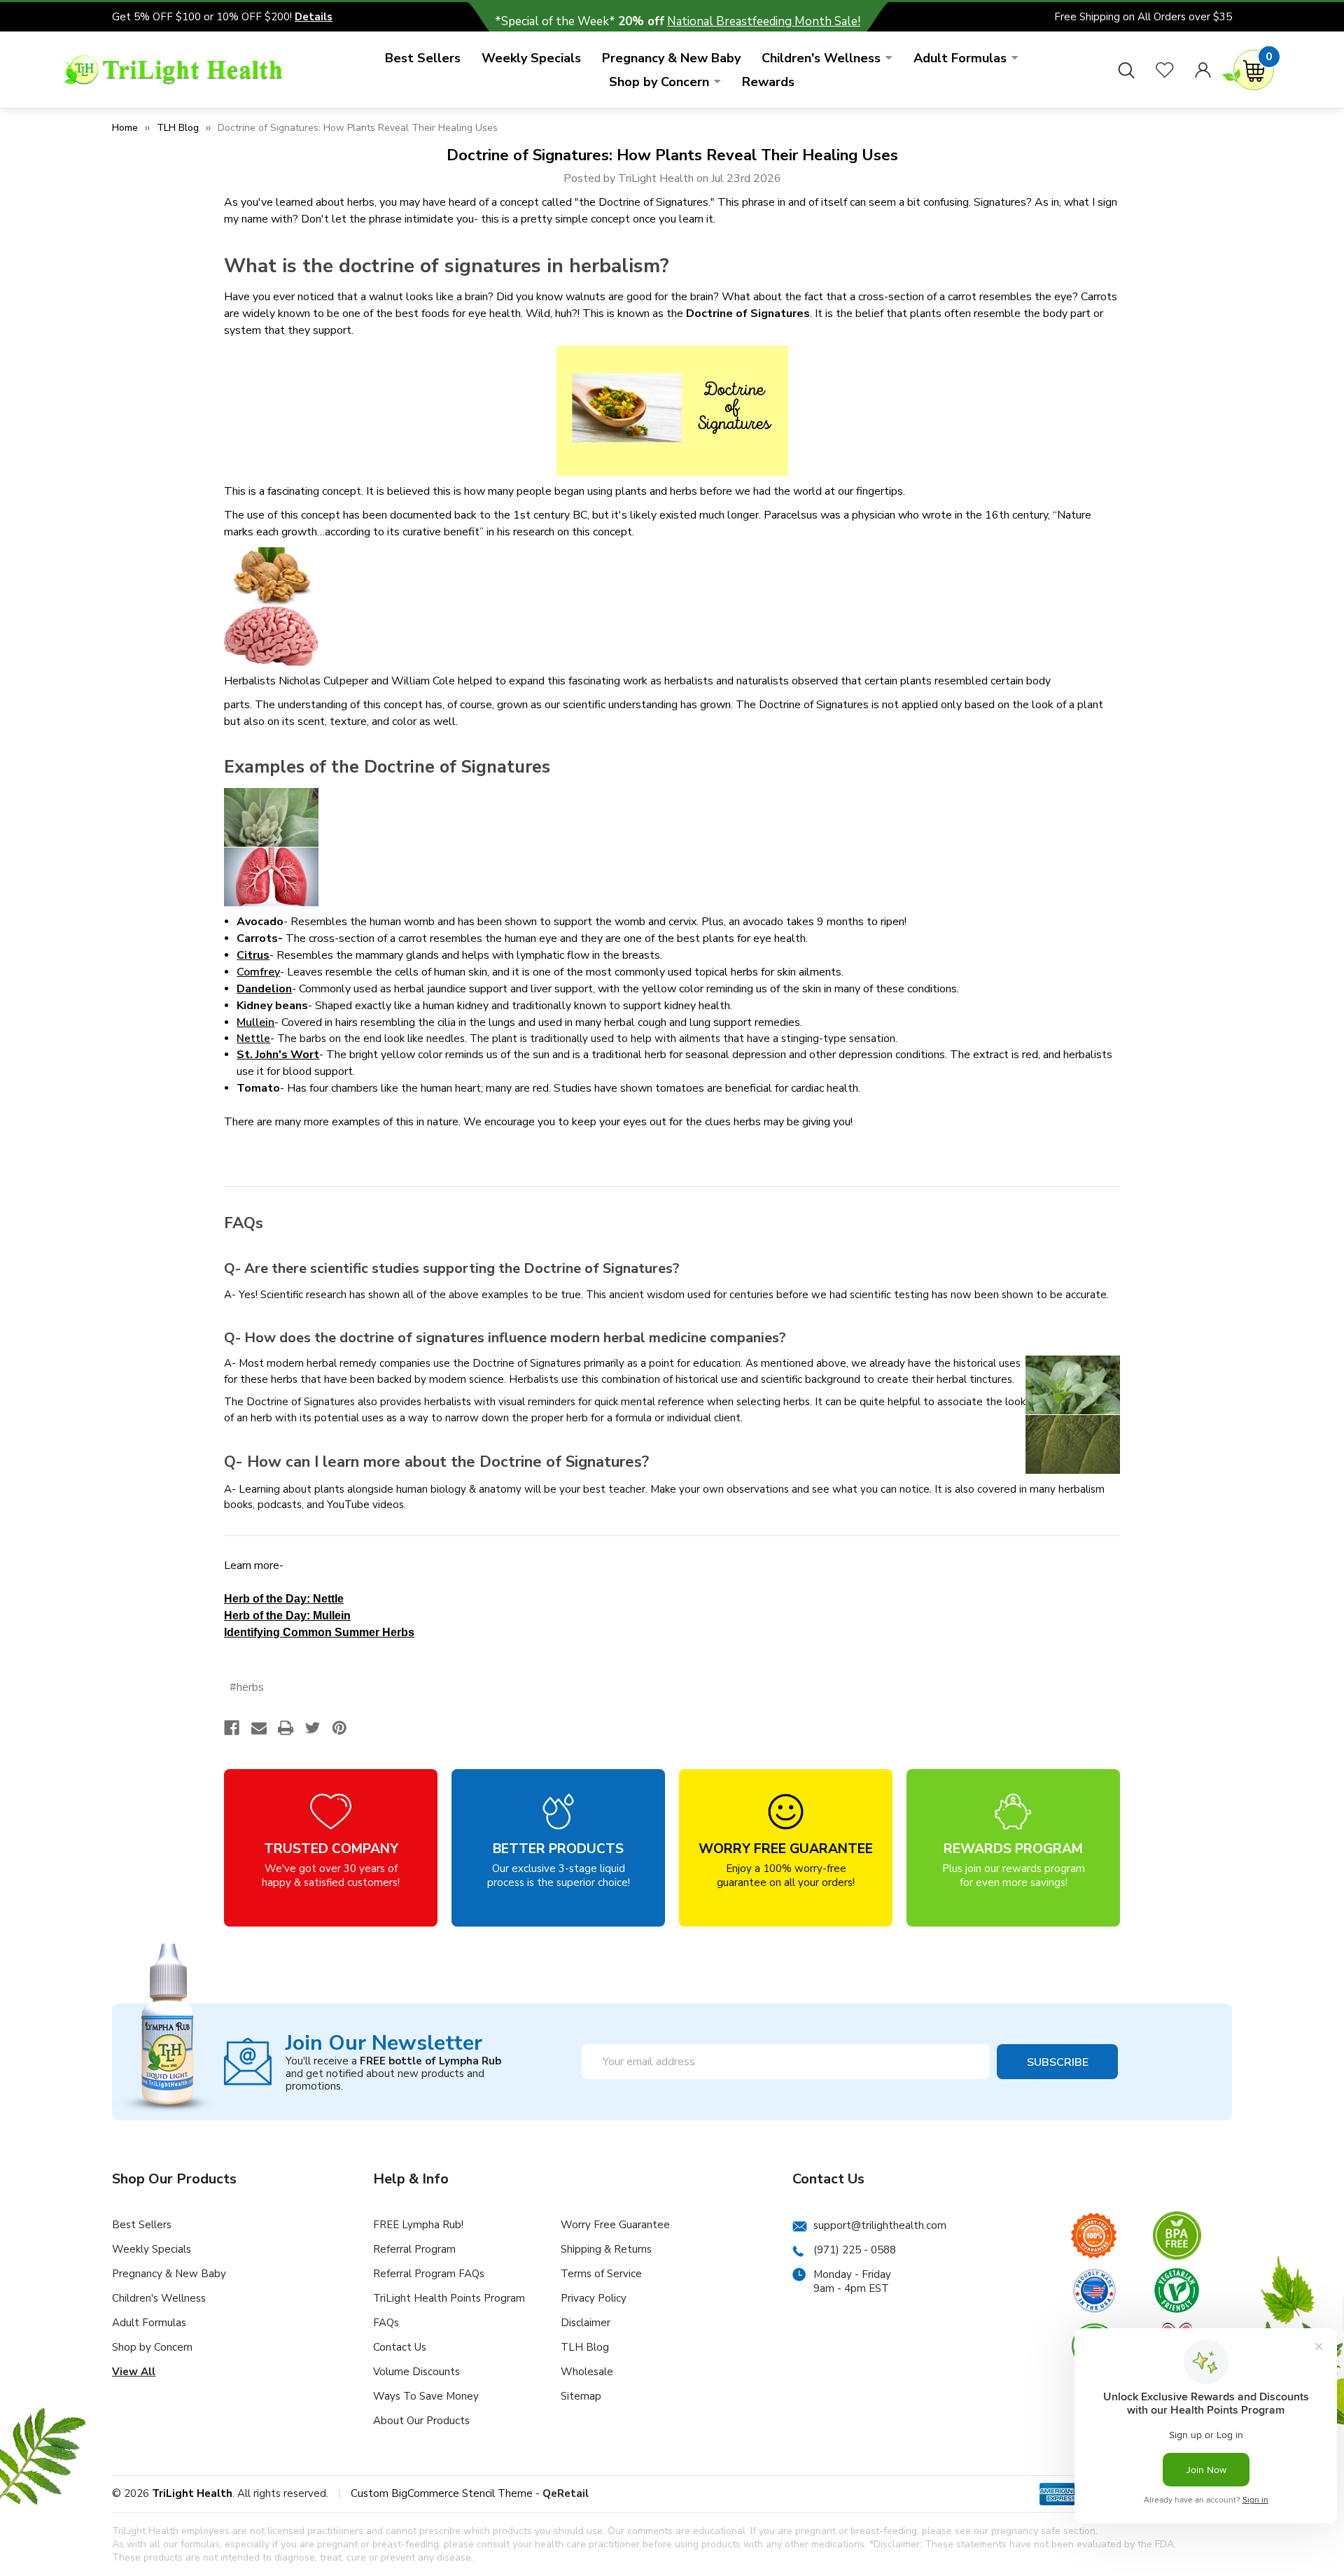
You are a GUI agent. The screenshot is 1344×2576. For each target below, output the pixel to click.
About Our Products (421, 2421)
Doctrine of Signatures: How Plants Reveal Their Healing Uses (672, 155)
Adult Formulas (960, 58)
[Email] (259, 1728)
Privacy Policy (594, 2298)
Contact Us (400, 2347)
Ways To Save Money (426, 2396)
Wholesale (587, 2372)
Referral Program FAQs (429, 2274)
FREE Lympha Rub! (418, 2225)
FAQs (386, 2323)
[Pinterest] (339, 1728)
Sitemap (581, 2396)
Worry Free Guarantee (615, 2225)
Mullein (255, 1022)
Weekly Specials (531, 58)
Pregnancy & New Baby (671, 58)
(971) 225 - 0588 (855, 2250)
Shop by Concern (659, 82)
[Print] (286, 1728)
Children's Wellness (821, 58)
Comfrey (258, 972)
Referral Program (414, 2249)
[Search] (1126, 70)
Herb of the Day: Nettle (284, 1599)
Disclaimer (586, 2323)
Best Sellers (423, 58)
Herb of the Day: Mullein (287, 1616)
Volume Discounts (416, 2372)
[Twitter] (313, 1728)
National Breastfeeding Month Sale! (764, 21)
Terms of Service (601, 2274)
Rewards (768, 82)
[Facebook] (232, 1728)
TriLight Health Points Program (449, 2298)
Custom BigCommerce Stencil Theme (442, 2493)
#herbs (247, 1687)
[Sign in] (1203, 70)
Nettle (253, 1039)
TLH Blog (585, 2347)
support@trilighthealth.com (880, 2225)
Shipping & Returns (606, 2249)
